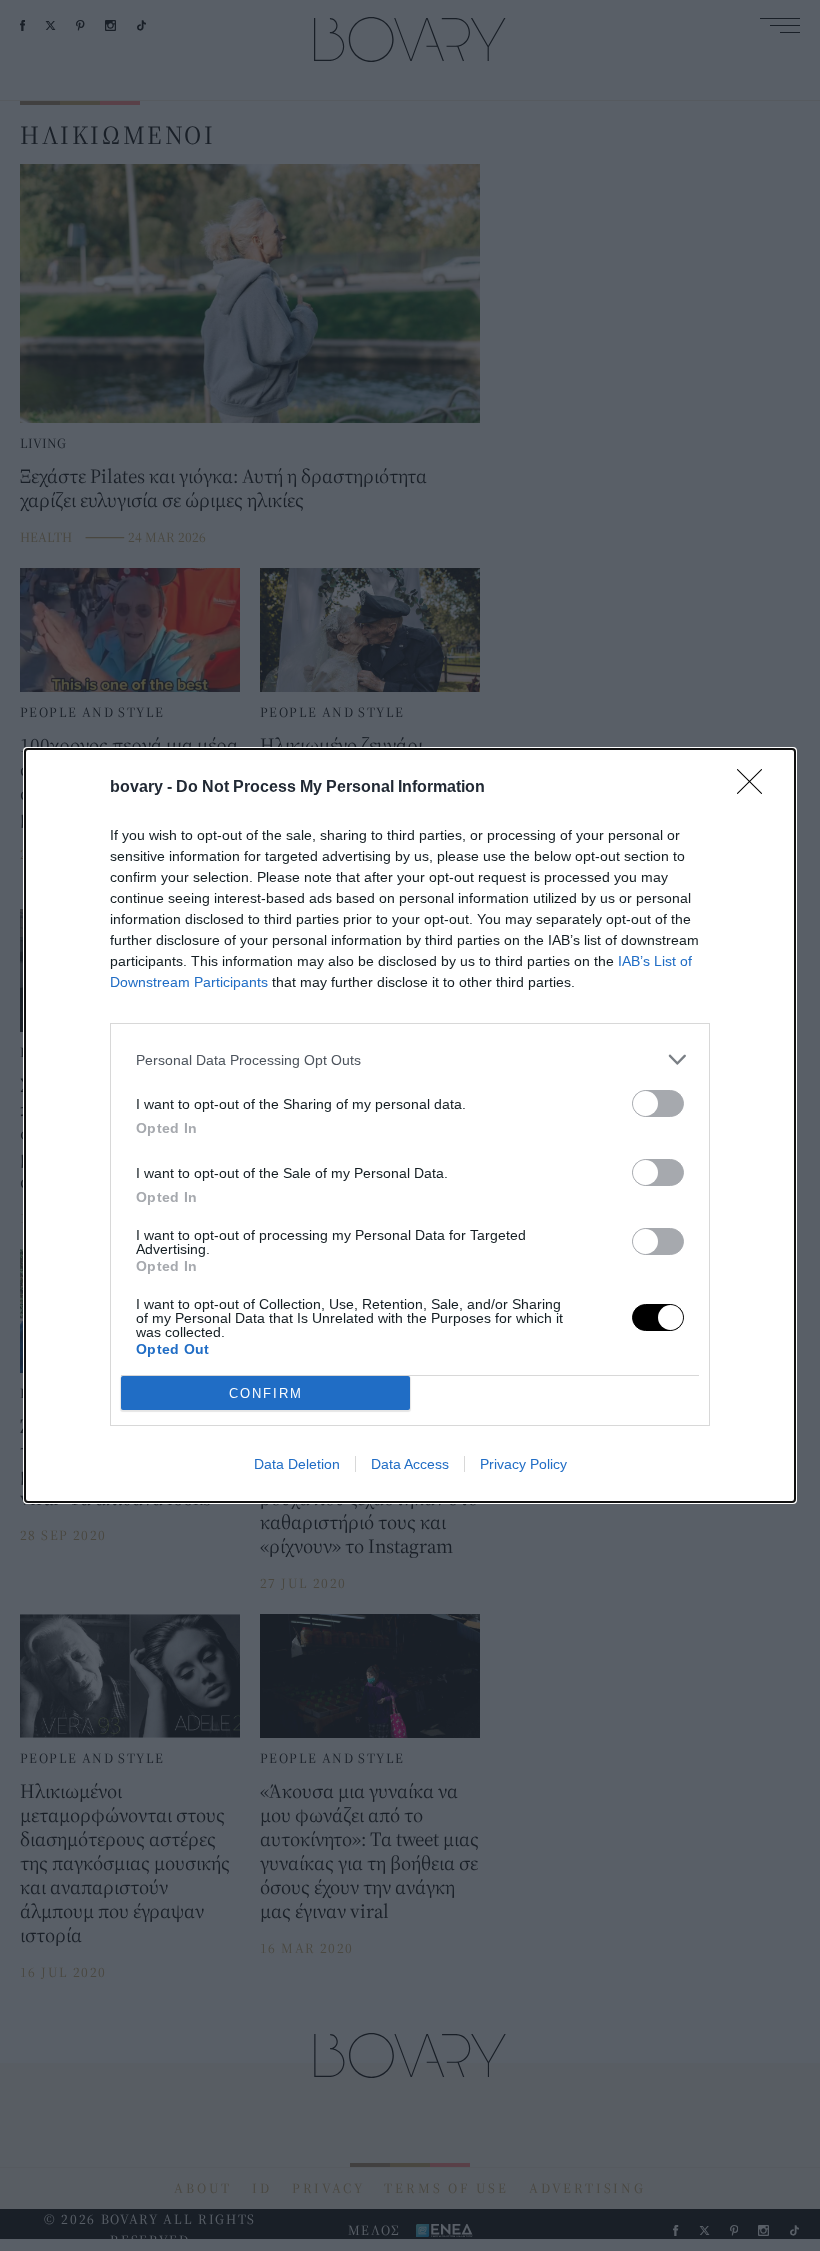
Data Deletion (297, 1464)
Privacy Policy (523, 1464)
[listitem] (410, 1059)
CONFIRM (266, 1393)
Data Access (410, 1464)
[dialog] (410, 1125)
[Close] (756, 788)
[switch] (658, 1103)
